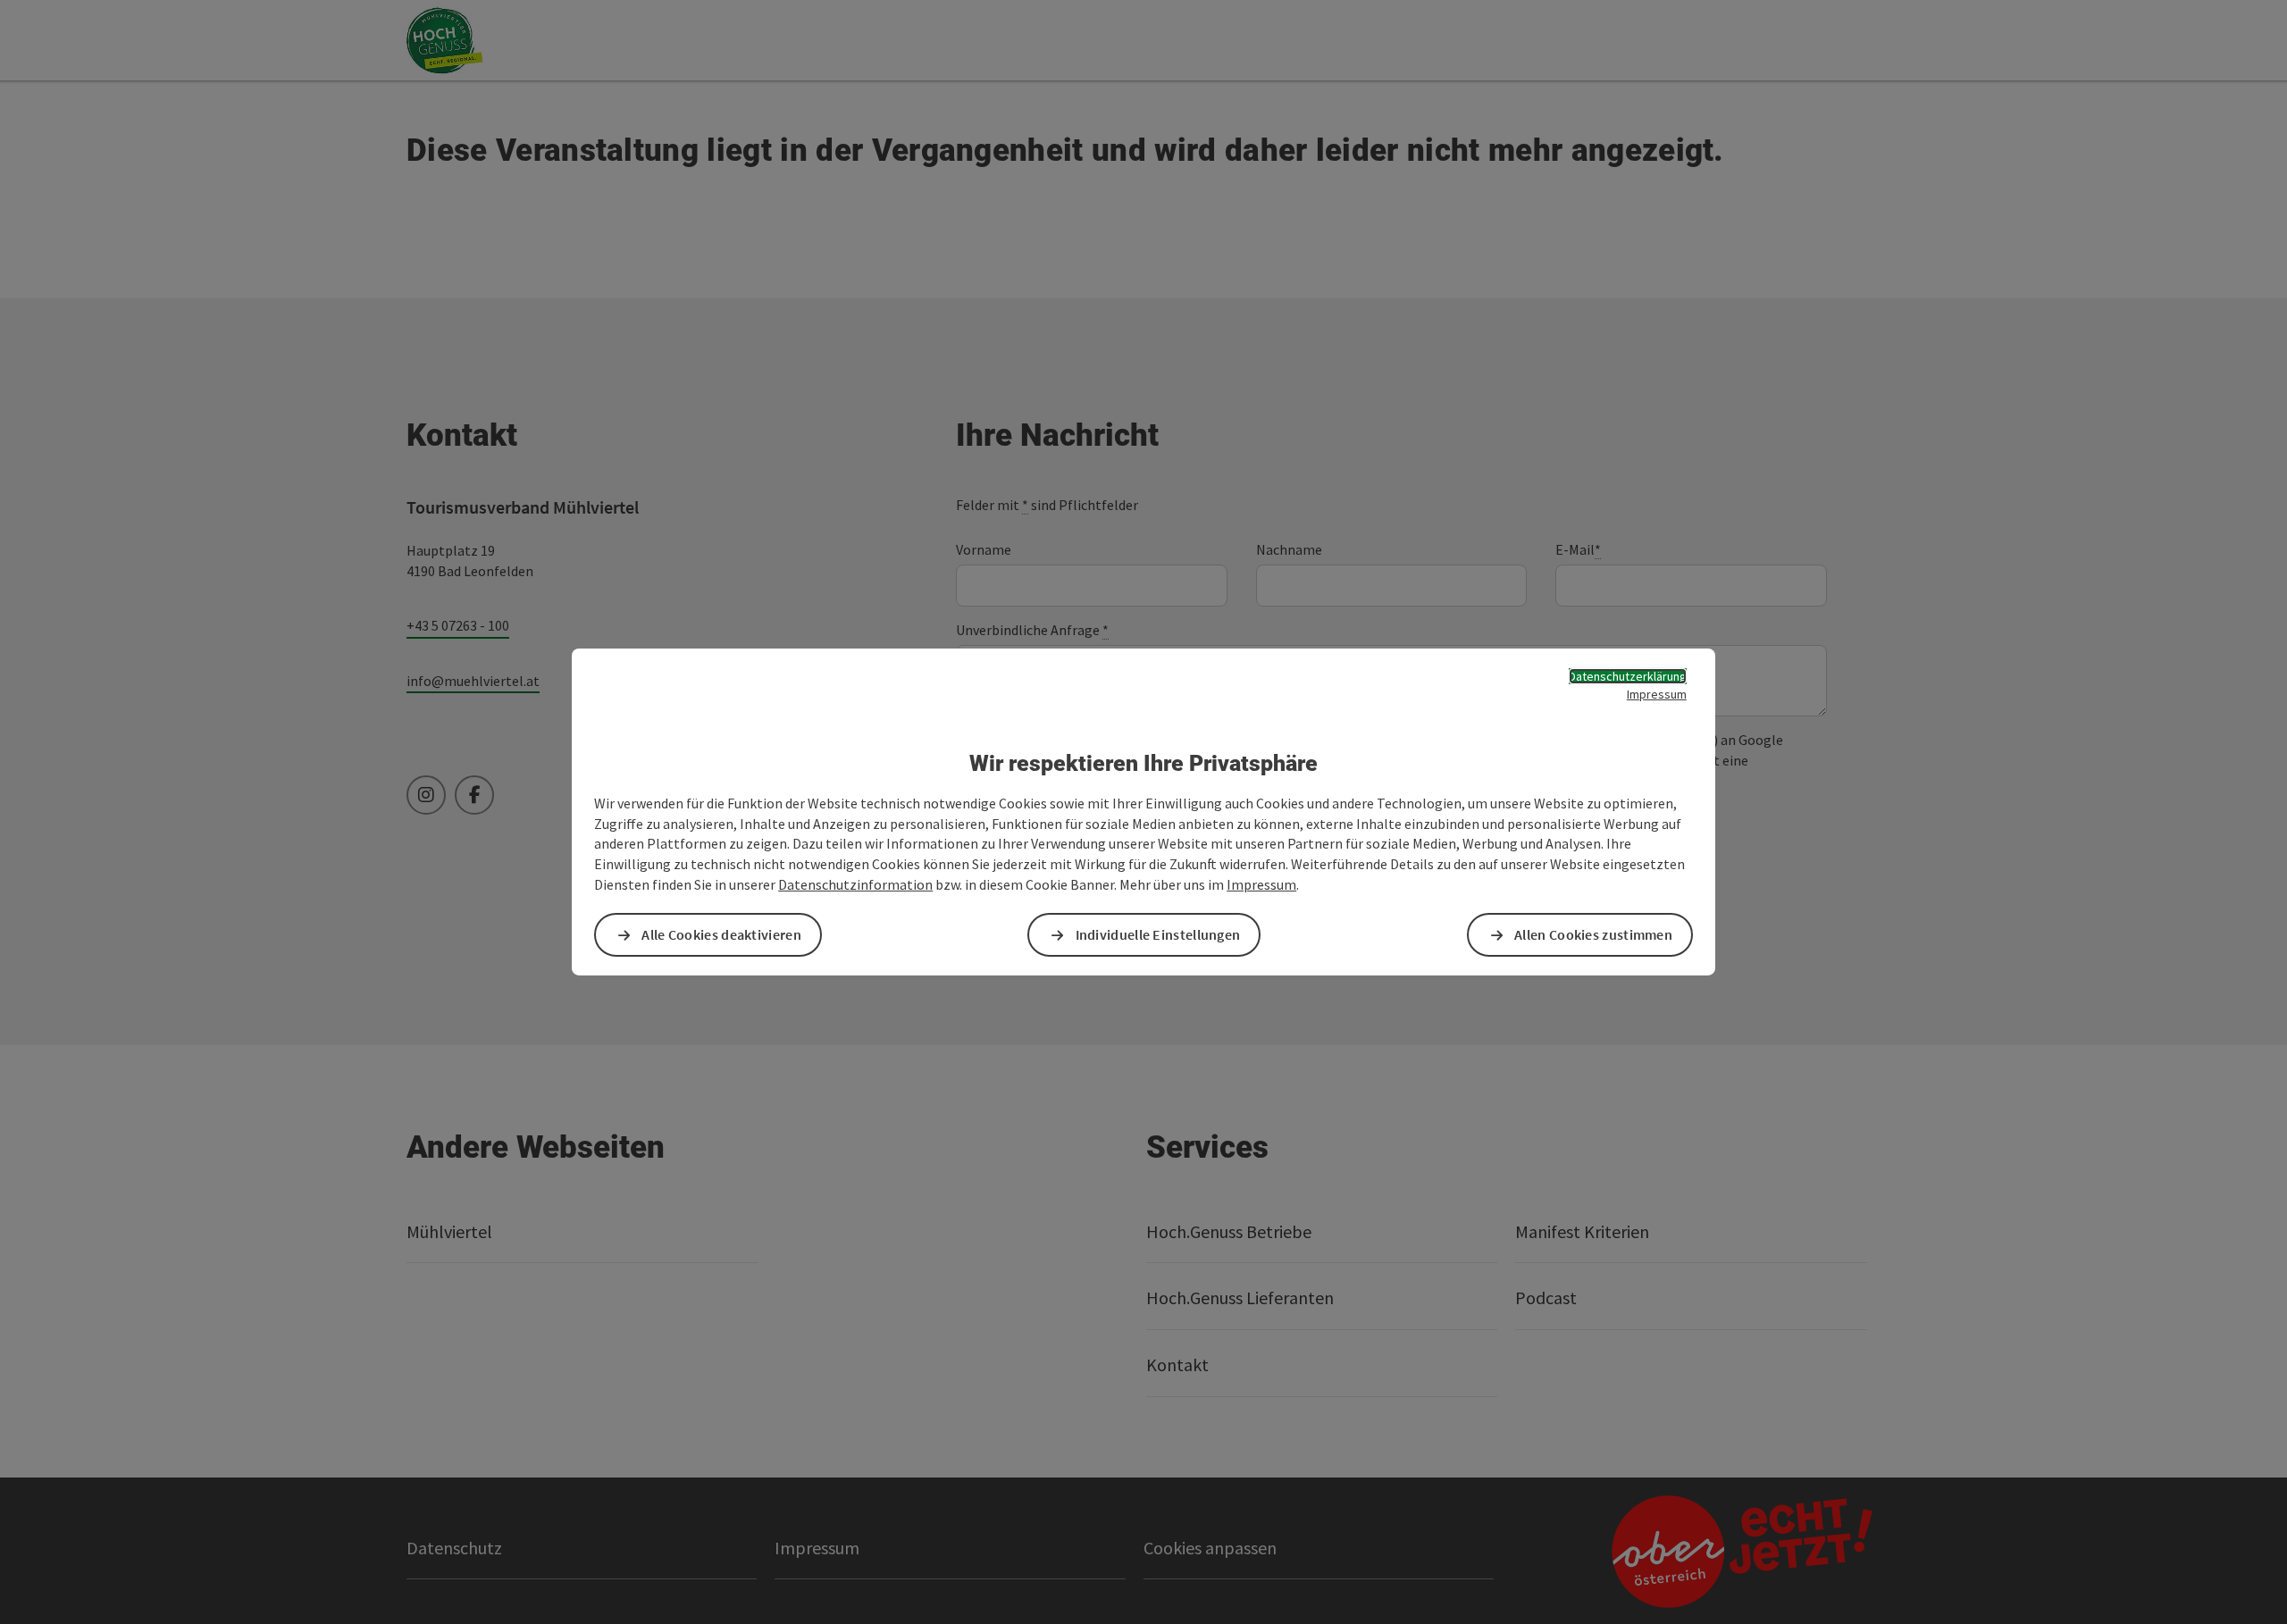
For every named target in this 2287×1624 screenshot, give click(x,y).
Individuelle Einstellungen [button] (1158, 934)
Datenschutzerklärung (1628, 676)
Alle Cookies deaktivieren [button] (721, 934)
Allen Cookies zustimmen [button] (1593, 934)
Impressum (1657, 694)
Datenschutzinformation (855, 884)
